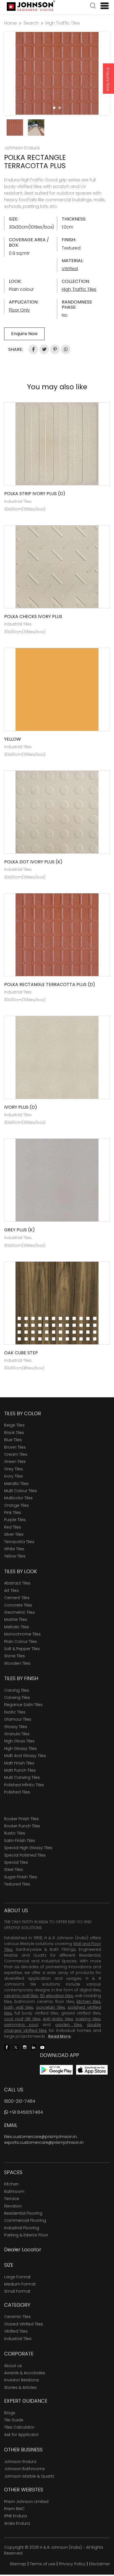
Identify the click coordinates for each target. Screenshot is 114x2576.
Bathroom (14, 2191)
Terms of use (43, 2564)
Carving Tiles (17, 1690)
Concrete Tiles (18, 1605)
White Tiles (14, 1549)
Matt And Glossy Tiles (25, 1756)
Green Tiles (15, 1462)
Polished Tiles (17, 1792)
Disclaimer (99, 2564)
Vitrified (70, 269)
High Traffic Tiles (63, 23)
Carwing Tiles (17, 1697)
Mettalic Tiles (17, 1627)
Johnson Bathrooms (24, 2469)
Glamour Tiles (18, 1719)
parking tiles (88, 2019)
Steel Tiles (14, 1869)
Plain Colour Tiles (21, 1642)
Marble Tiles (16, 1619)
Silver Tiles (14, 1534)
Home (11, 23)
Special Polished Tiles (25, 1855)
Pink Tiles (13, 1513)
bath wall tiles (19, 2007)
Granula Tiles (17, 1734)
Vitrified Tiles (16, 2331)
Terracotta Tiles (19, 1542)
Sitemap (18, 2564)
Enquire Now (108, 79)
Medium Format (20, 2284)
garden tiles (68, 2025)
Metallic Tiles (16, 1484)
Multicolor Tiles (18, 1498)
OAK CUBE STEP (21, 1353)
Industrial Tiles (18, 2339)
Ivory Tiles (14, 1476)
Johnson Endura (20, 2462)
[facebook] (7, 2047)
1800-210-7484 (20, 2101)
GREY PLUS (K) (20, 1230)
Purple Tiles (15, 1520)
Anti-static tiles (58, 2019)
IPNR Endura (15, 2516)
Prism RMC (14, 2509)
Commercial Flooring (25, 2220)
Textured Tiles (17, 1884)
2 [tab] (60, 108)
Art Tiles (11, 1591)
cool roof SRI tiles (22, 2019)
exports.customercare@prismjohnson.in (44, 2142)
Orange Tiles (16, 1505)
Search (31, 23)
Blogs (10, 2413)
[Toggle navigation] (102, 6)
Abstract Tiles (17, 1583)
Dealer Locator (23, 2249)
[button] (93, 6)
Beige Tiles (14, 1425)
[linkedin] (33, 2047)
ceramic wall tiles (21, 1996)
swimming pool (21, 2025)
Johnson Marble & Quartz (29, 2476)
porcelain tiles (51, 2007)
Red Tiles (13, 1527)
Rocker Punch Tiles (22, 1826)
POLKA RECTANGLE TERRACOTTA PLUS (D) (50, 985)
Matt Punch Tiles (20, 1770)
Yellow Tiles (15, 1556)
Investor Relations (22, 2380)
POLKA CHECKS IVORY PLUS (33, 617)
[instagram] (25, 2047)
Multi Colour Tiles (20, 1491)
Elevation (13, 2206)
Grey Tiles (14, 1469)
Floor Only (19, 310)
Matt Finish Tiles (19, 1763)
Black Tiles (14, 1433)
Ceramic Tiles (17, 2317)
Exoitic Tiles (15, 1712)
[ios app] (92, 2069)
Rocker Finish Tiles (21, 1819)
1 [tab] (54, 108)
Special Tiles (16, 1862)
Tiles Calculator (19, 2427)
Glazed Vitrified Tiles (24, 2324)
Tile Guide (14, 2420)
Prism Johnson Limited (26, 2502)
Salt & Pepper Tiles (22, 1649)
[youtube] (42, 2047)
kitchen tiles (89, 2002)
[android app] (56, 2069)
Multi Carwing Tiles (22, 1777)
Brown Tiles (15, 1447)
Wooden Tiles (17, 1663)
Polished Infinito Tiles (24, 1785)
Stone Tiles (15, 1656)
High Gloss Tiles (19, 1741)
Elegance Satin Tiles (23, 1705)
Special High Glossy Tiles (28, 1848)
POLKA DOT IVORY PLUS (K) (33, 862)
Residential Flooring (23, 2213)
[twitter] (16, 2047)
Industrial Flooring (22, 2228)
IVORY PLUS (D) (21, 1107)
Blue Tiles (13, 1440)
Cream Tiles (16, 1454)
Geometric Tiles (20, 1612)
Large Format (17, 2277)
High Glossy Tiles (20, 1748)
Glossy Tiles (16, 1727)
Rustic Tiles (15, 1833)
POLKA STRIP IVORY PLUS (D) (35, 494)
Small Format (17, 2291)
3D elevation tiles (56, 1996)
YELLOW (13, 739)
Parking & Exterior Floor (26, 2235)
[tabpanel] (57, 73)
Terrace (12, 2199)
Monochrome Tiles (22, 1634)
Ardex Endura (17, 2523)
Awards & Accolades (25, 2373)
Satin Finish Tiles (20, 1841)
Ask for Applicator (21, 2435)
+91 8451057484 (25, 2112)
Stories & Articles (20, 2387)
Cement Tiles (17, 1598)
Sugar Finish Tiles (21, 1877)
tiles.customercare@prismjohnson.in (40, 2137)
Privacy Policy (72, 2564)
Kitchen (11, 2184)
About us (13, 2366)
